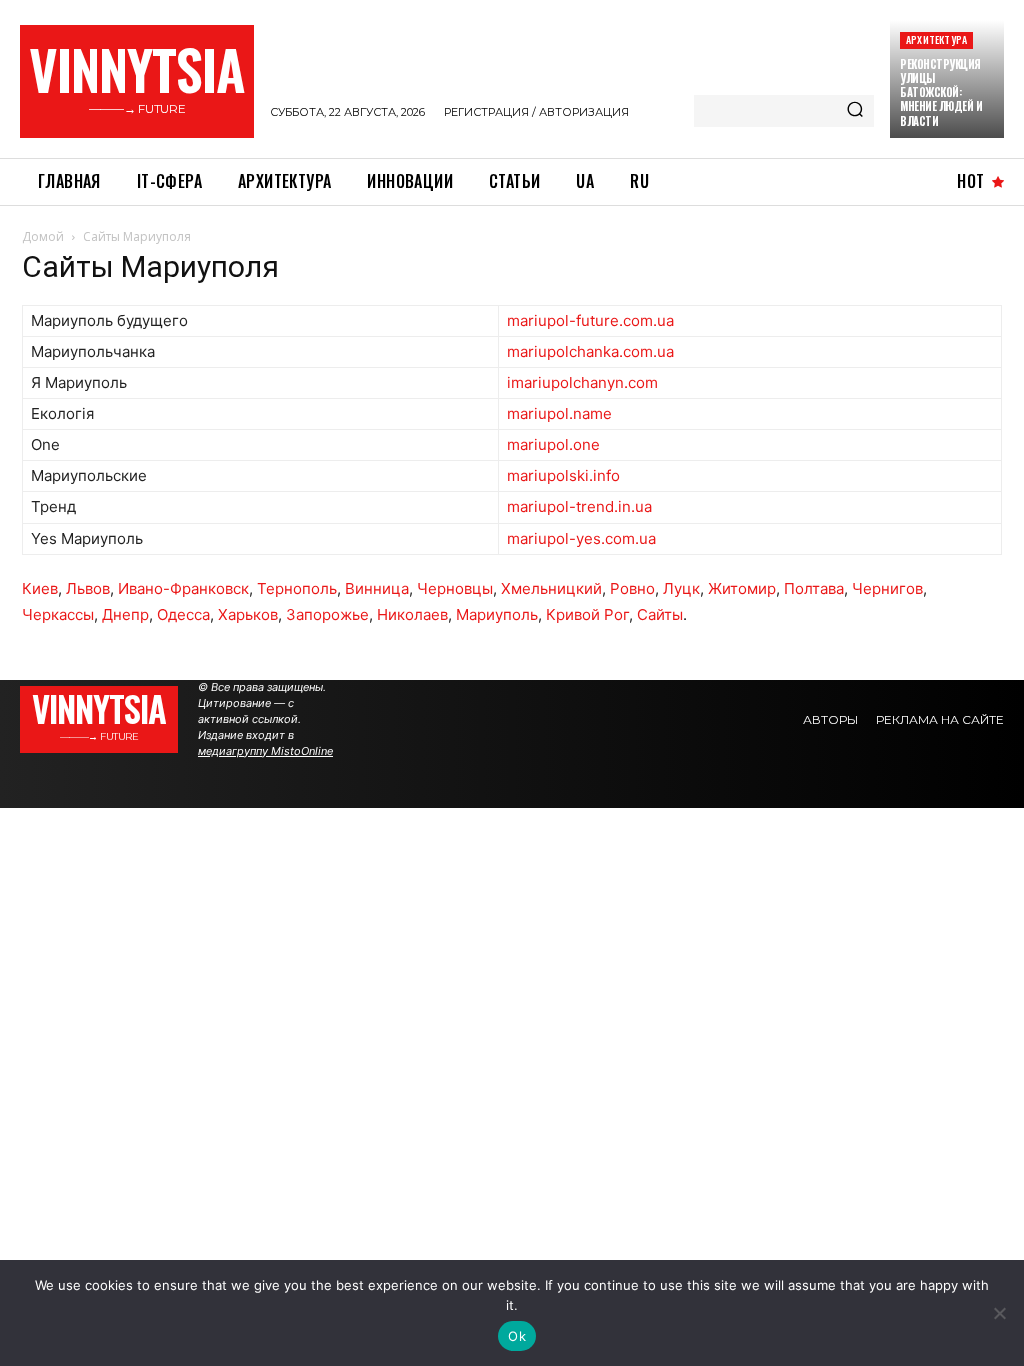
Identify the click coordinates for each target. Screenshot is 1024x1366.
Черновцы (455, 588)
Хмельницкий (551, 588)
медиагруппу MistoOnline (265, 751)
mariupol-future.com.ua (590, 320)
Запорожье (327, 614)
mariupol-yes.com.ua (581, 538)
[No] (999, 1313)
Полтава (814, 588)
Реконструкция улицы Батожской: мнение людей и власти (941, 92)
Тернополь (297, 588)
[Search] (855, 111)
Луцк (681, 588)
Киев (40, 588)
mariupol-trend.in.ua (579, 506)
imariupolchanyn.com (582, 382)
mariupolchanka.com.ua (590, 351)
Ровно (632, 588)
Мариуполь (497, 614)
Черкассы (58, 614)
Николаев (412, 614)
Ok (517, 1336)
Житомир (742, 588)
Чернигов (887, 588)
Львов (88, 588)
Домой (43, 236)
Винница (377, 588)
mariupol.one (553, 444)
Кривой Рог (587, 614)
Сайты (660, 614)
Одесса (183, 614)
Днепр (125, 614)
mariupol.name (559, 413)
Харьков (248, 614)
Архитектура (936, 39)
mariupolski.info (563, 475)
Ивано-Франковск (183, 588)
